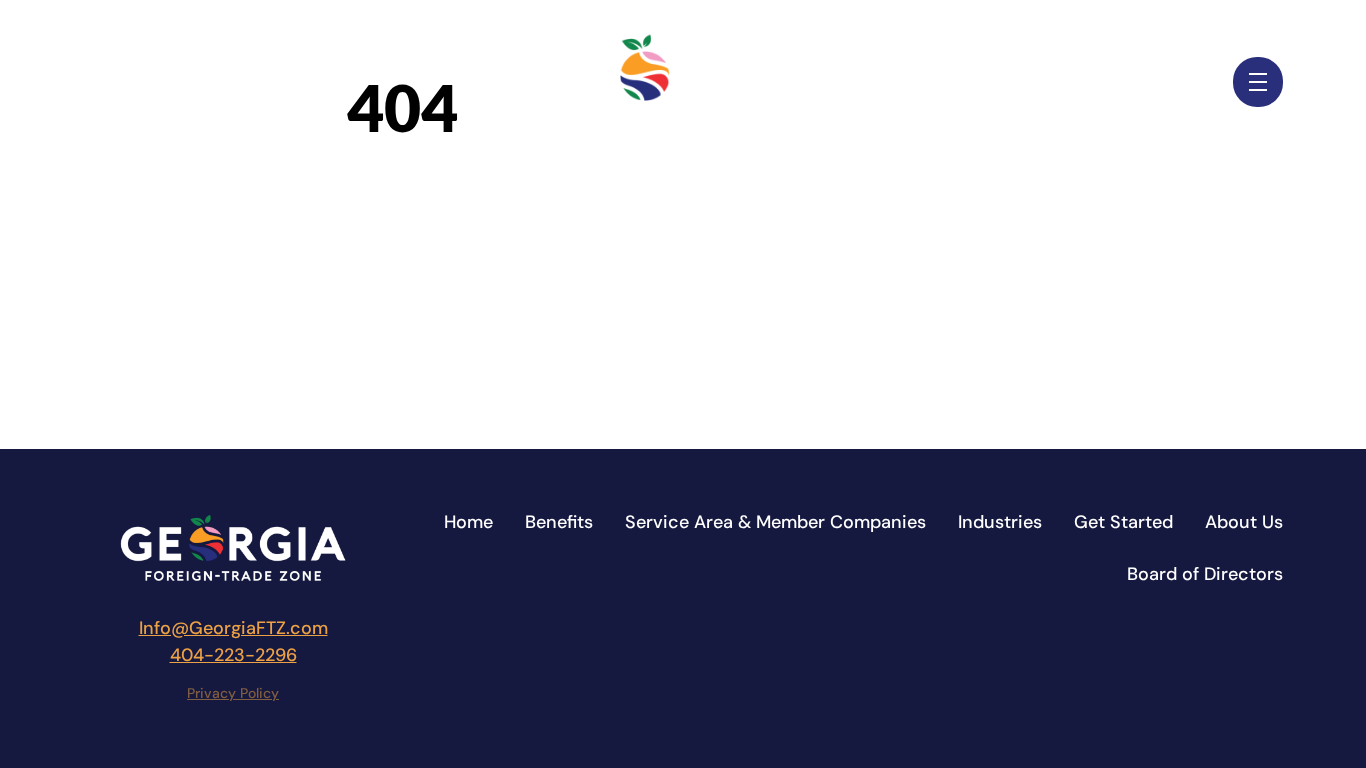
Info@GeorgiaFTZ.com (233, 628)
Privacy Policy (233, 693)
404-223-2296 (233, 655)
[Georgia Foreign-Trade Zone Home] (683, 82)
